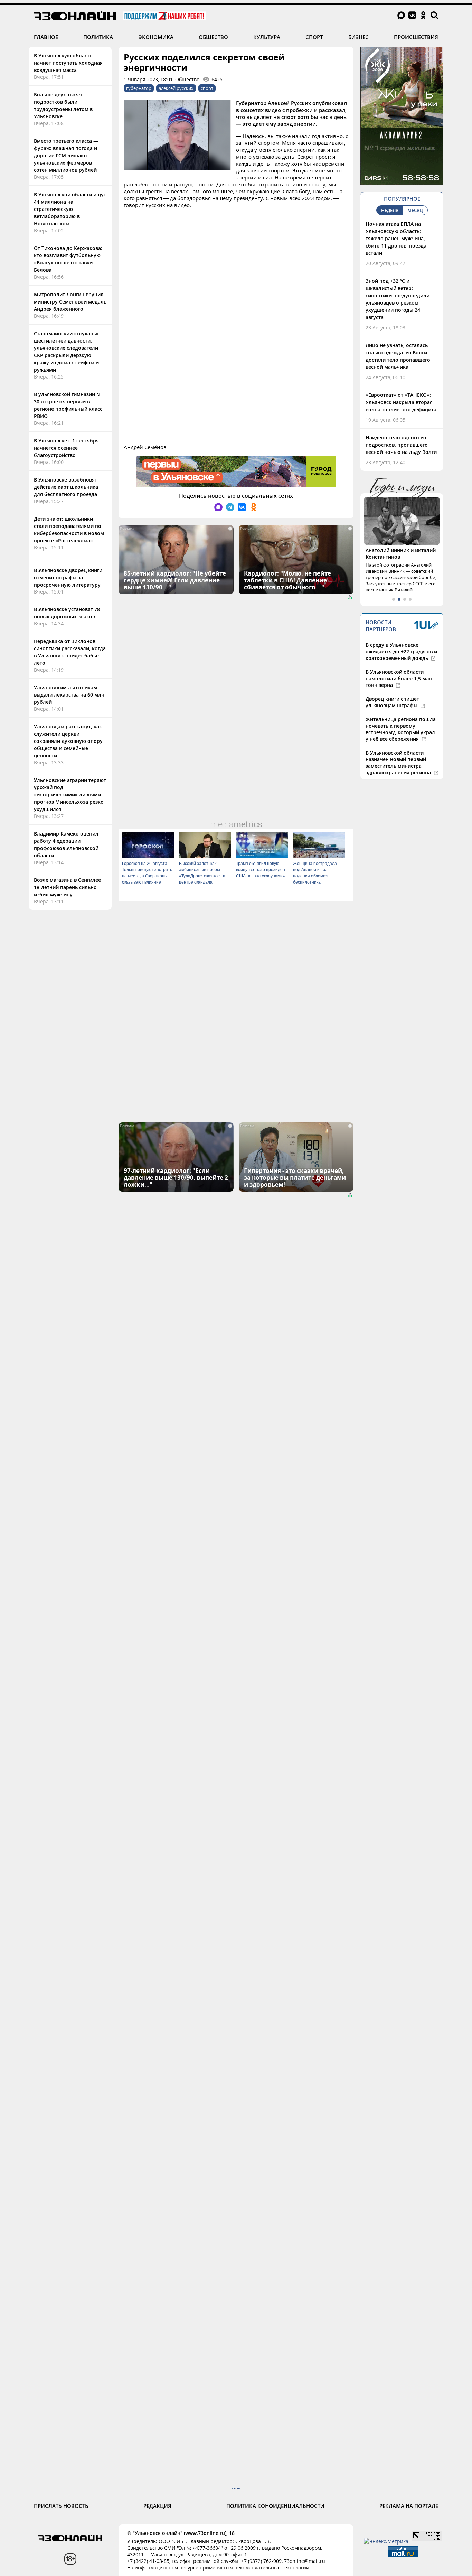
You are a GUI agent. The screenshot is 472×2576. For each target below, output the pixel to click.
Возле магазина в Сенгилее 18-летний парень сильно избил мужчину (67, 887)
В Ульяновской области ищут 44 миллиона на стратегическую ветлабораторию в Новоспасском (70, 209)
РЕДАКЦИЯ (157, 2506)
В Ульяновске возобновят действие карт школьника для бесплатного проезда (66, 487)
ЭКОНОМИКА (156, 37)
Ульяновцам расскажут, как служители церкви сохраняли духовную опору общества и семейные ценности (68, 741)
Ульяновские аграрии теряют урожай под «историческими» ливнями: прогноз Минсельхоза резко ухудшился (70, 795)
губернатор (139, 88)
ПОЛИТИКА (98, 37)
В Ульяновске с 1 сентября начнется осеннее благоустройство (66, 448)
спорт (207, 88)
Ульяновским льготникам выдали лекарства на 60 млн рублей (69, 695)
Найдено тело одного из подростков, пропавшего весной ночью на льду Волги (401, 445)
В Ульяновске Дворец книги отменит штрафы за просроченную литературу (68, 577)
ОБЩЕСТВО (213, 37)
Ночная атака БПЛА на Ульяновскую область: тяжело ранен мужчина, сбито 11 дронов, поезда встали (396, 238)
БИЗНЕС (358, 37)
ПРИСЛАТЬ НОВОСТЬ (61, 2506)
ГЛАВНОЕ (46, 37)
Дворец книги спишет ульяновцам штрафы (392, 702)
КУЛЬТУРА (267, 37)
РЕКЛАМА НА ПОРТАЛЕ (409, 2506)
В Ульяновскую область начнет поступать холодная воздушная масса (68, 63)
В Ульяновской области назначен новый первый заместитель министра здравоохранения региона (399, 763)
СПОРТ (314, 37)
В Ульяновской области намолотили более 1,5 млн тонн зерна (399, 678)
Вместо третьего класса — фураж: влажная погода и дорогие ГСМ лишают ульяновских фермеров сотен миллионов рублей (66, 155)
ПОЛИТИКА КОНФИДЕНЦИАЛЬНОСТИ (275, 2506)
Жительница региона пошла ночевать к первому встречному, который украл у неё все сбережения (401, 729)
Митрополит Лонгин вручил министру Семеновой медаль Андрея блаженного (70, 302)
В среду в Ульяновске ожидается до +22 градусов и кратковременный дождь (401, 651)
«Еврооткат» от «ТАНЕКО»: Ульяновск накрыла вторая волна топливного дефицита (401, 402)
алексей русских (176, 88)
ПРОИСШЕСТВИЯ (416, 37)
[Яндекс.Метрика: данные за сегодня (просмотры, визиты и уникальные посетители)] (386, 2541)
